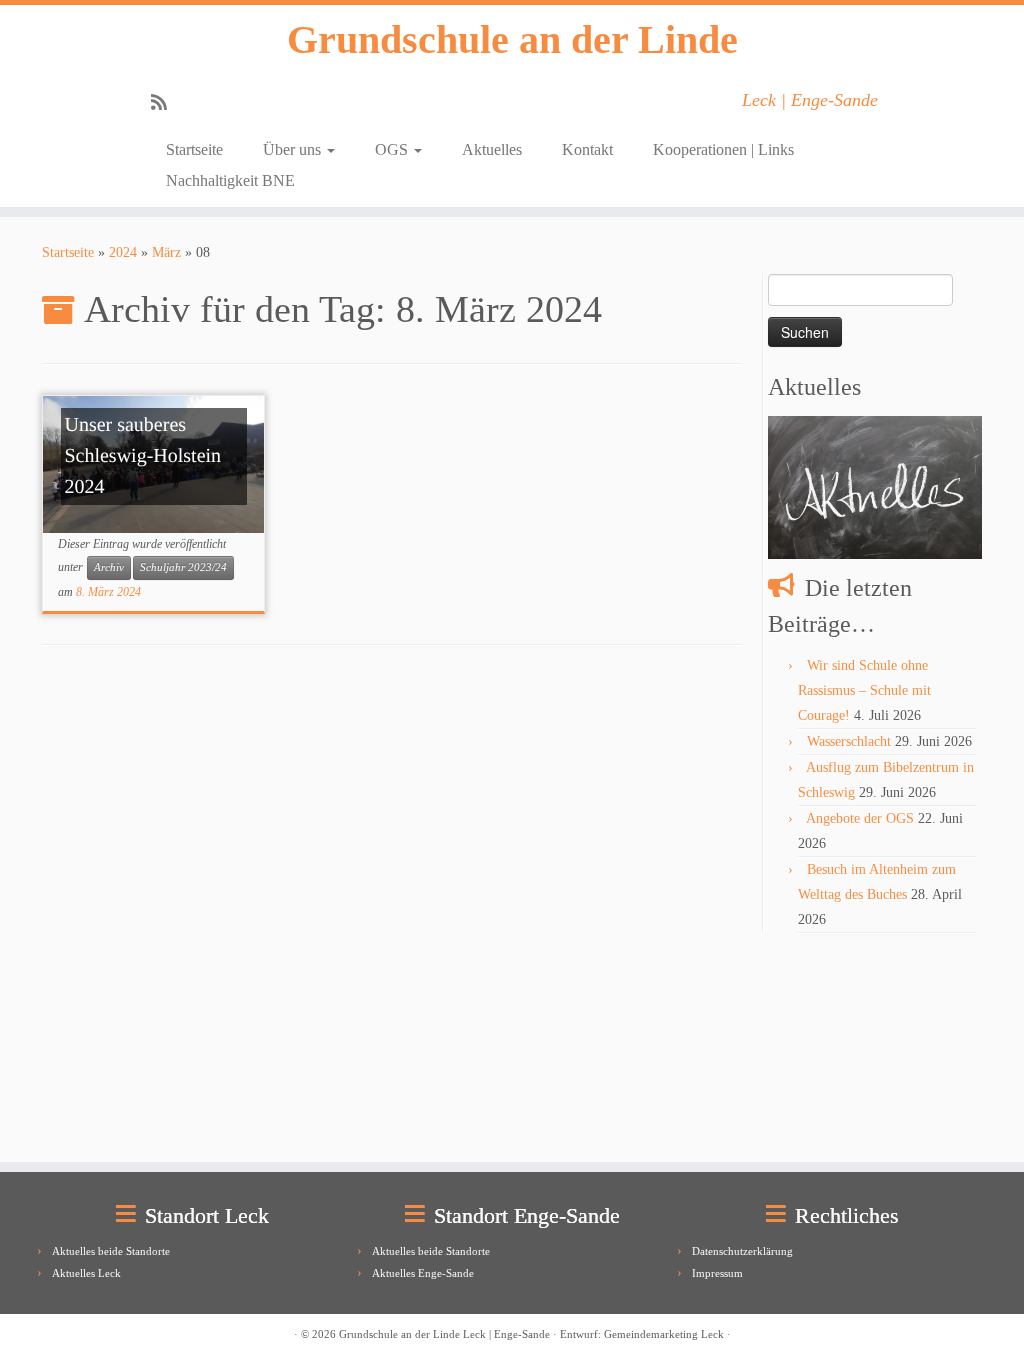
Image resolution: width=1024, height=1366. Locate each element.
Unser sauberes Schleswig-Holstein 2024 (142, 456)
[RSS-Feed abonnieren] (165, 103)
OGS (393, 149)
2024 (123, 252)
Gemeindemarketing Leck (664, 1334)
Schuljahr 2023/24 (183, 567)
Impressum (717, 1273)
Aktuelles (492, 149)
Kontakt (587, 149)
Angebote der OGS (860, 818)
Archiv (109, 567)
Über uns (294, 149)
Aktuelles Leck (86, 1273)
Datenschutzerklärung (742, 1251)
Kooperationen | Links (723, 149)
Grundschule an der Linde (512, 39)
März (166, 252)
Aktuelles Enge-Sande (423, 1273)
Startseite (194, 149)
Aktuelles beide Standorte (111, 1251)
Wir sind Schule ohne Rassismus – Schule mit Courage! (864, 690)
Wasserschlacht (849, 741)
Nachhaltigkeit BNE (230, 180)
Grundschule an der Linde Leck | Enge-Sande (444, 1334)
